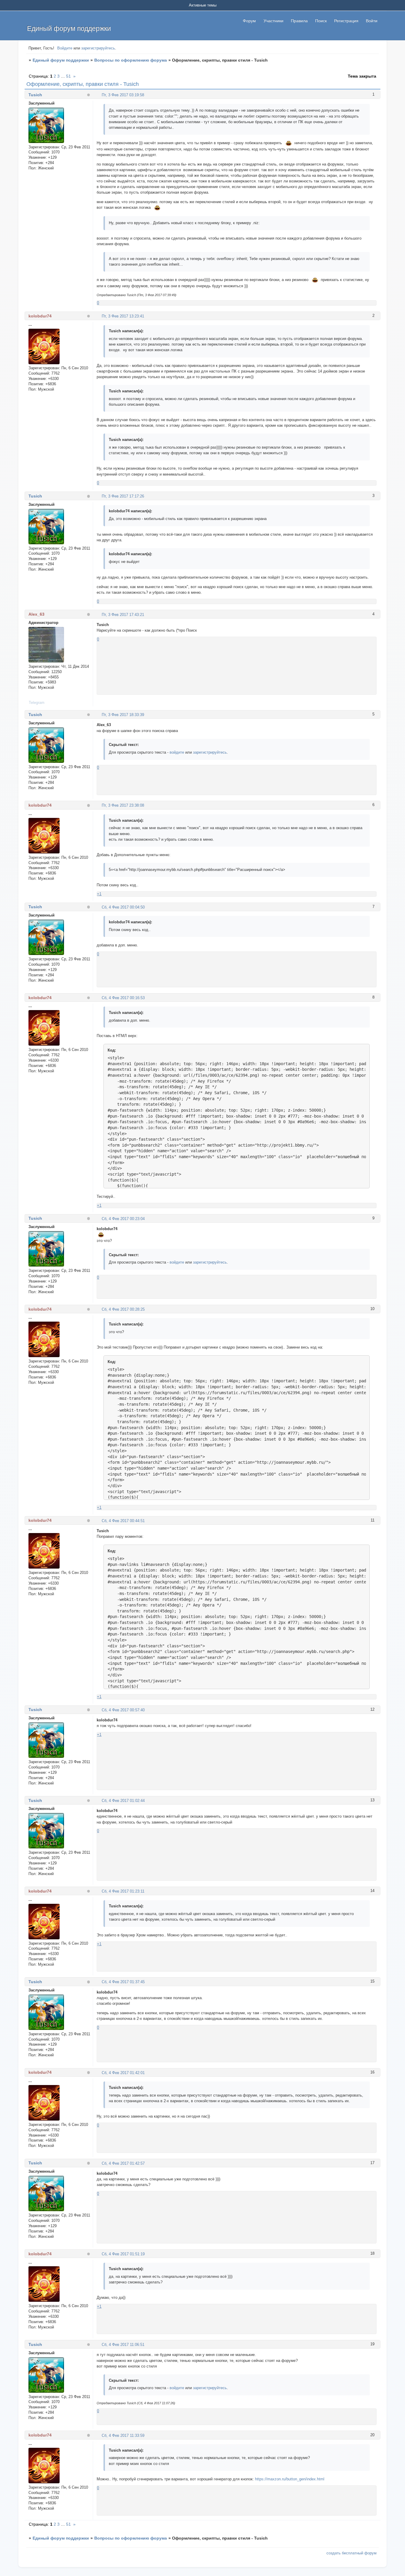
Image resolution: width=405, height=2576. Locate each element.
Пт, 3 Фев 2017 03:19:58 (123, 95)
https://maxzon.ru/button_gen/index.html (290, 2479)
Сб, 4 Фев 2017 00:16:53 (123, 998)
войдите (177, 752)
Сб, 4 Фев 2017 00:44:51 (123, 1521)
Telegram (37, 703)
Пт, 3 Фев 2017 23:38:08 (123, 805)
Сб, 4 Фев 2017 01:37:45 (123, 1982)
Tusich (35, 95)
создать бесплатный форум (351, 2553)
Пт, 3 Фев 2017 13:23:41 (123, 316)
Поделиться (99, 95)
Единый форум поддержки (61, 60)
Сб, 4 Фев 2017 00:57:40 (123, 1710)
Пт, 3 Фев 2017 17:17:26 (123, 496)
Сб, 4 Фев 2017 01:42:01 (123, 2073)
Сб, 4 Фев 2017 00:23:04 (123, 1219)
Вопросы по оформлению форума (131, 60)
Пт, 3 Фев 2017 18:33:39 (123, 715)
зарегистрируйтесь (98, 48)
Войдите (65, 48)
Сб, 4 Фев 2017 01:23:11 (123, 1891)
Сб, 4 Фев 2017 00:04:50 (123, 907)
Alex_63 (36, 614)
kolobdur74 (40, 316)
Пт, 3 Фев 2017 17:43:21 (123, 615)
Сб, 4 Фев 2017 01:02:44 (123, 1801)
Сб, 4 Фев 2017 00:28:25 (123, 1309)
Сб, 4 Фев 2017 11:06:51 (123, 2345)
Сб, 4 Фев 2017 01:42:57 (123, 2163)
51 (68, 76)
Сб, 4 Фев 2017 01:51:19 (123, 2254)
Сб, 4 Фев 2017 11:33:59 (123, 2435)
